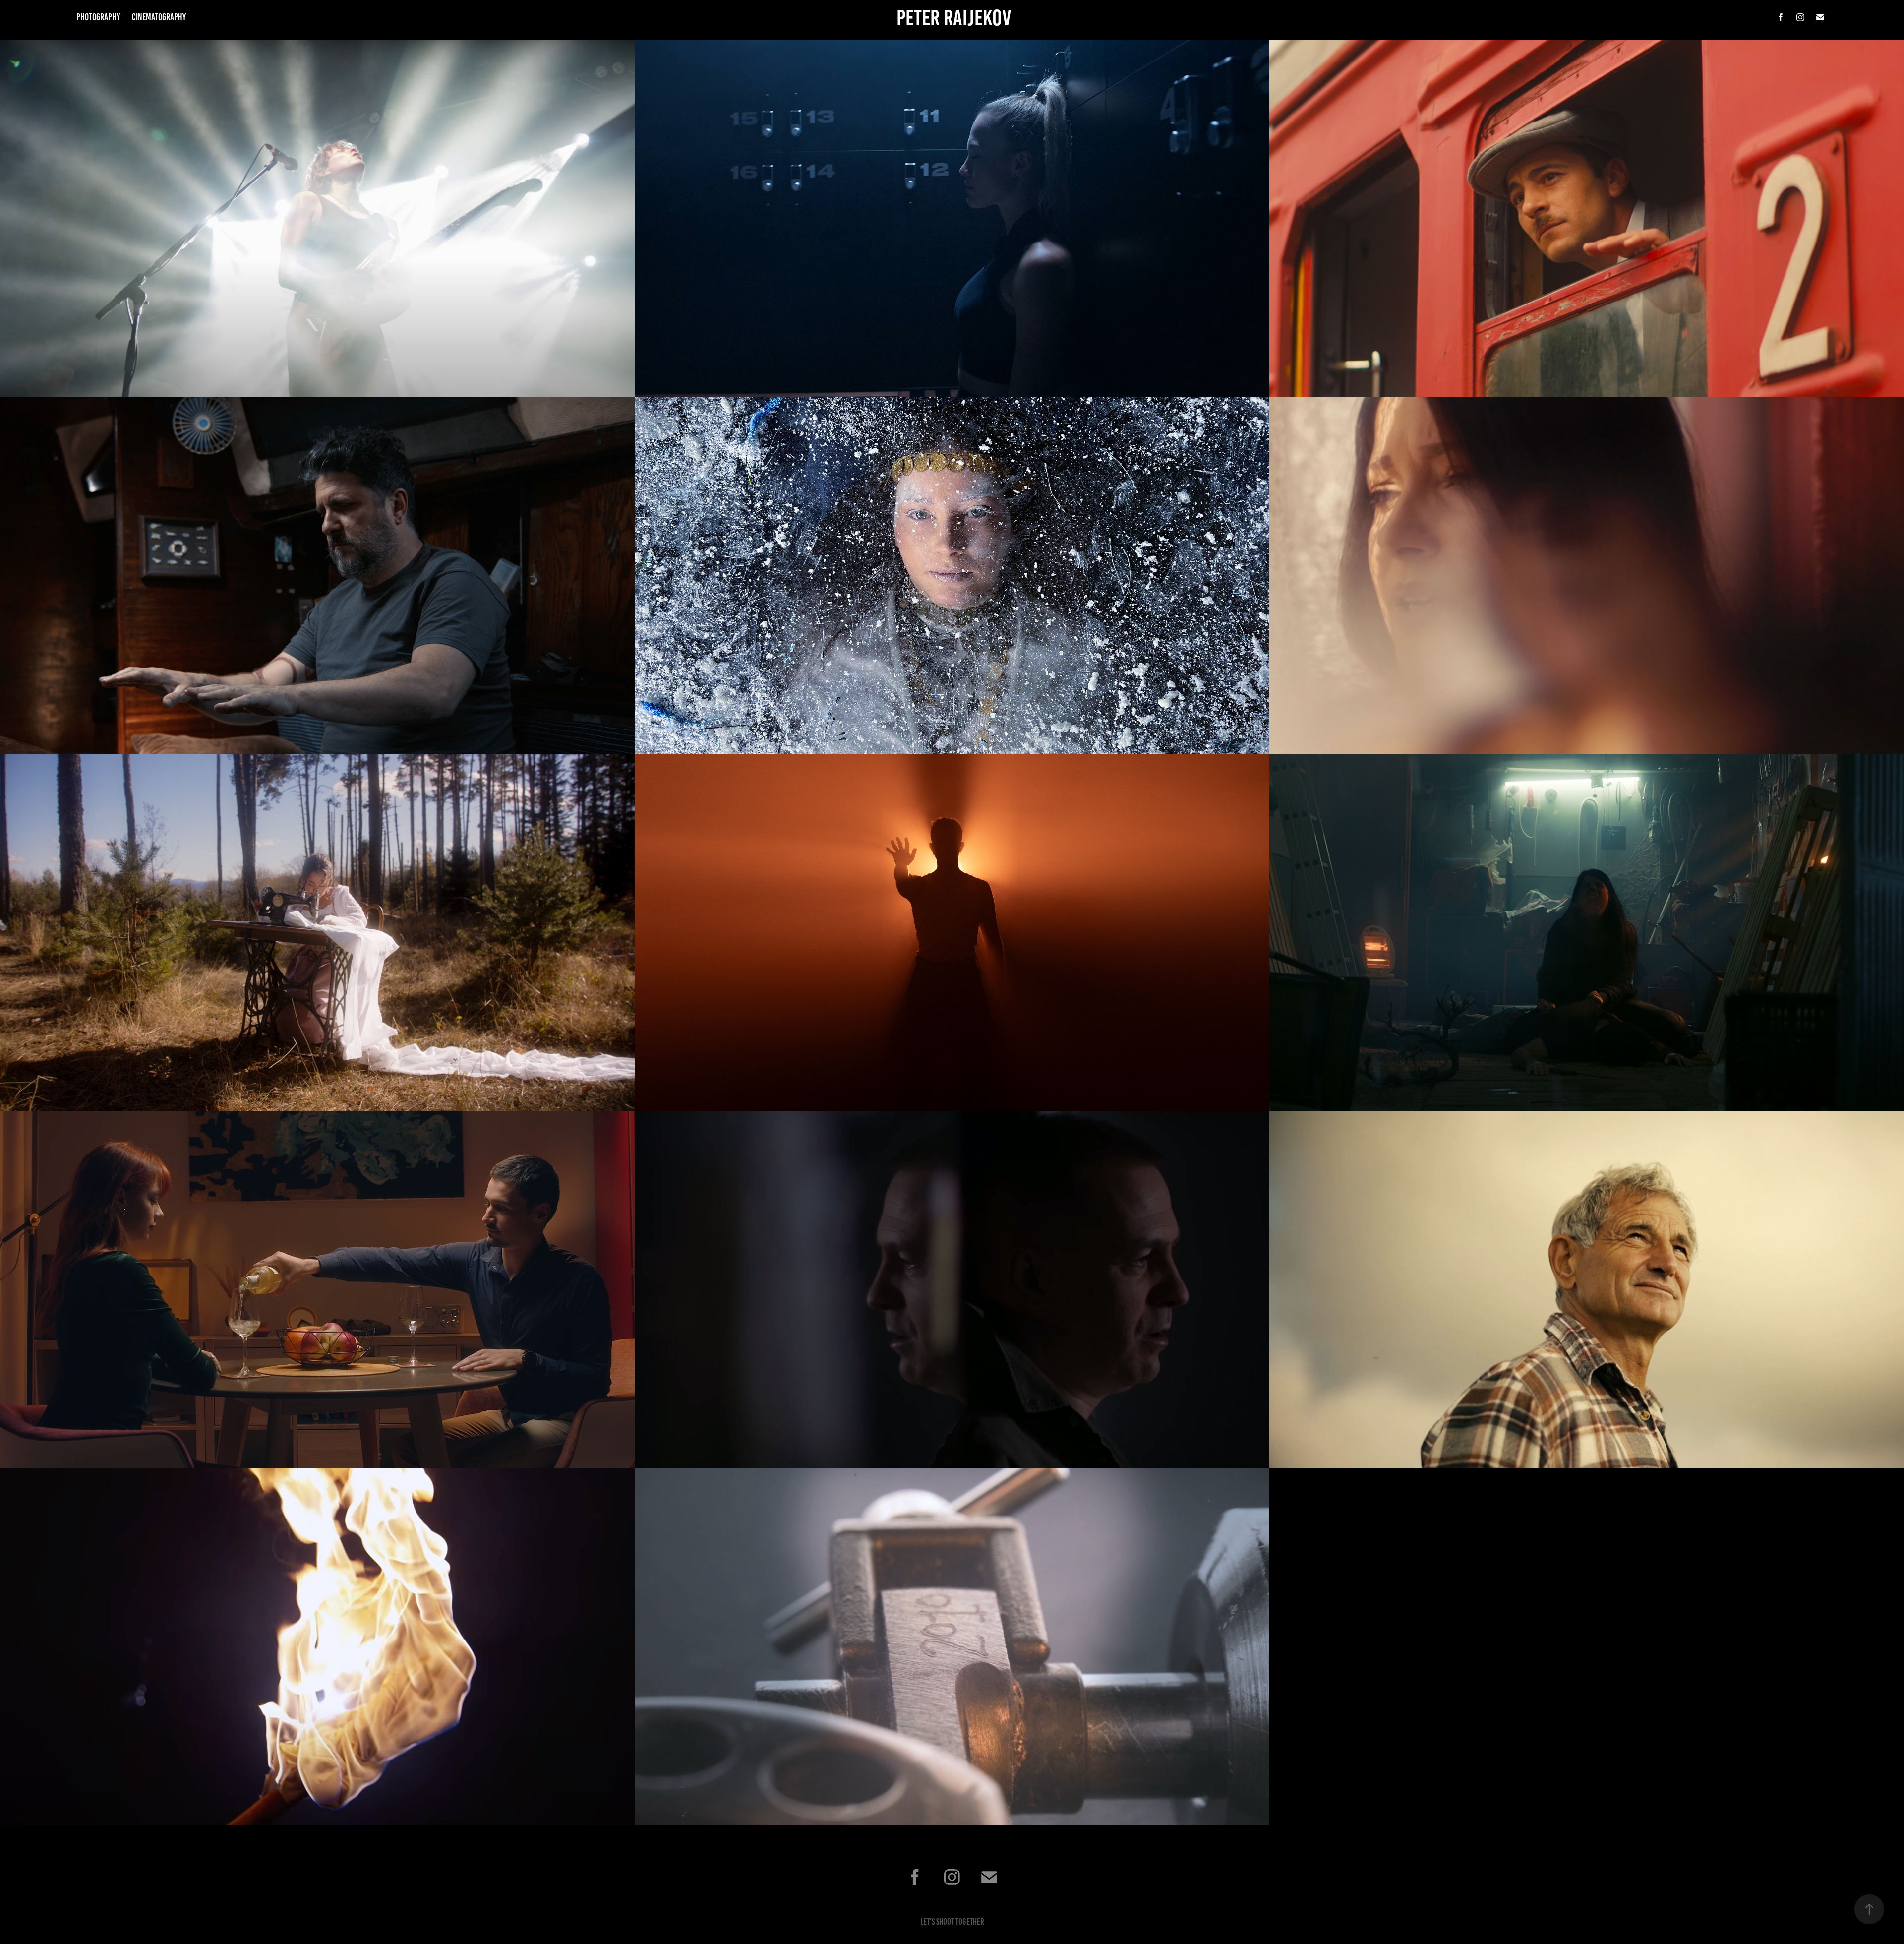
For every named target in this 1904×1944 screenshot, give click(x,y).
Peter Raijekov (954, 18)
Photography (98, 17)
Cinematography (159, 17)
